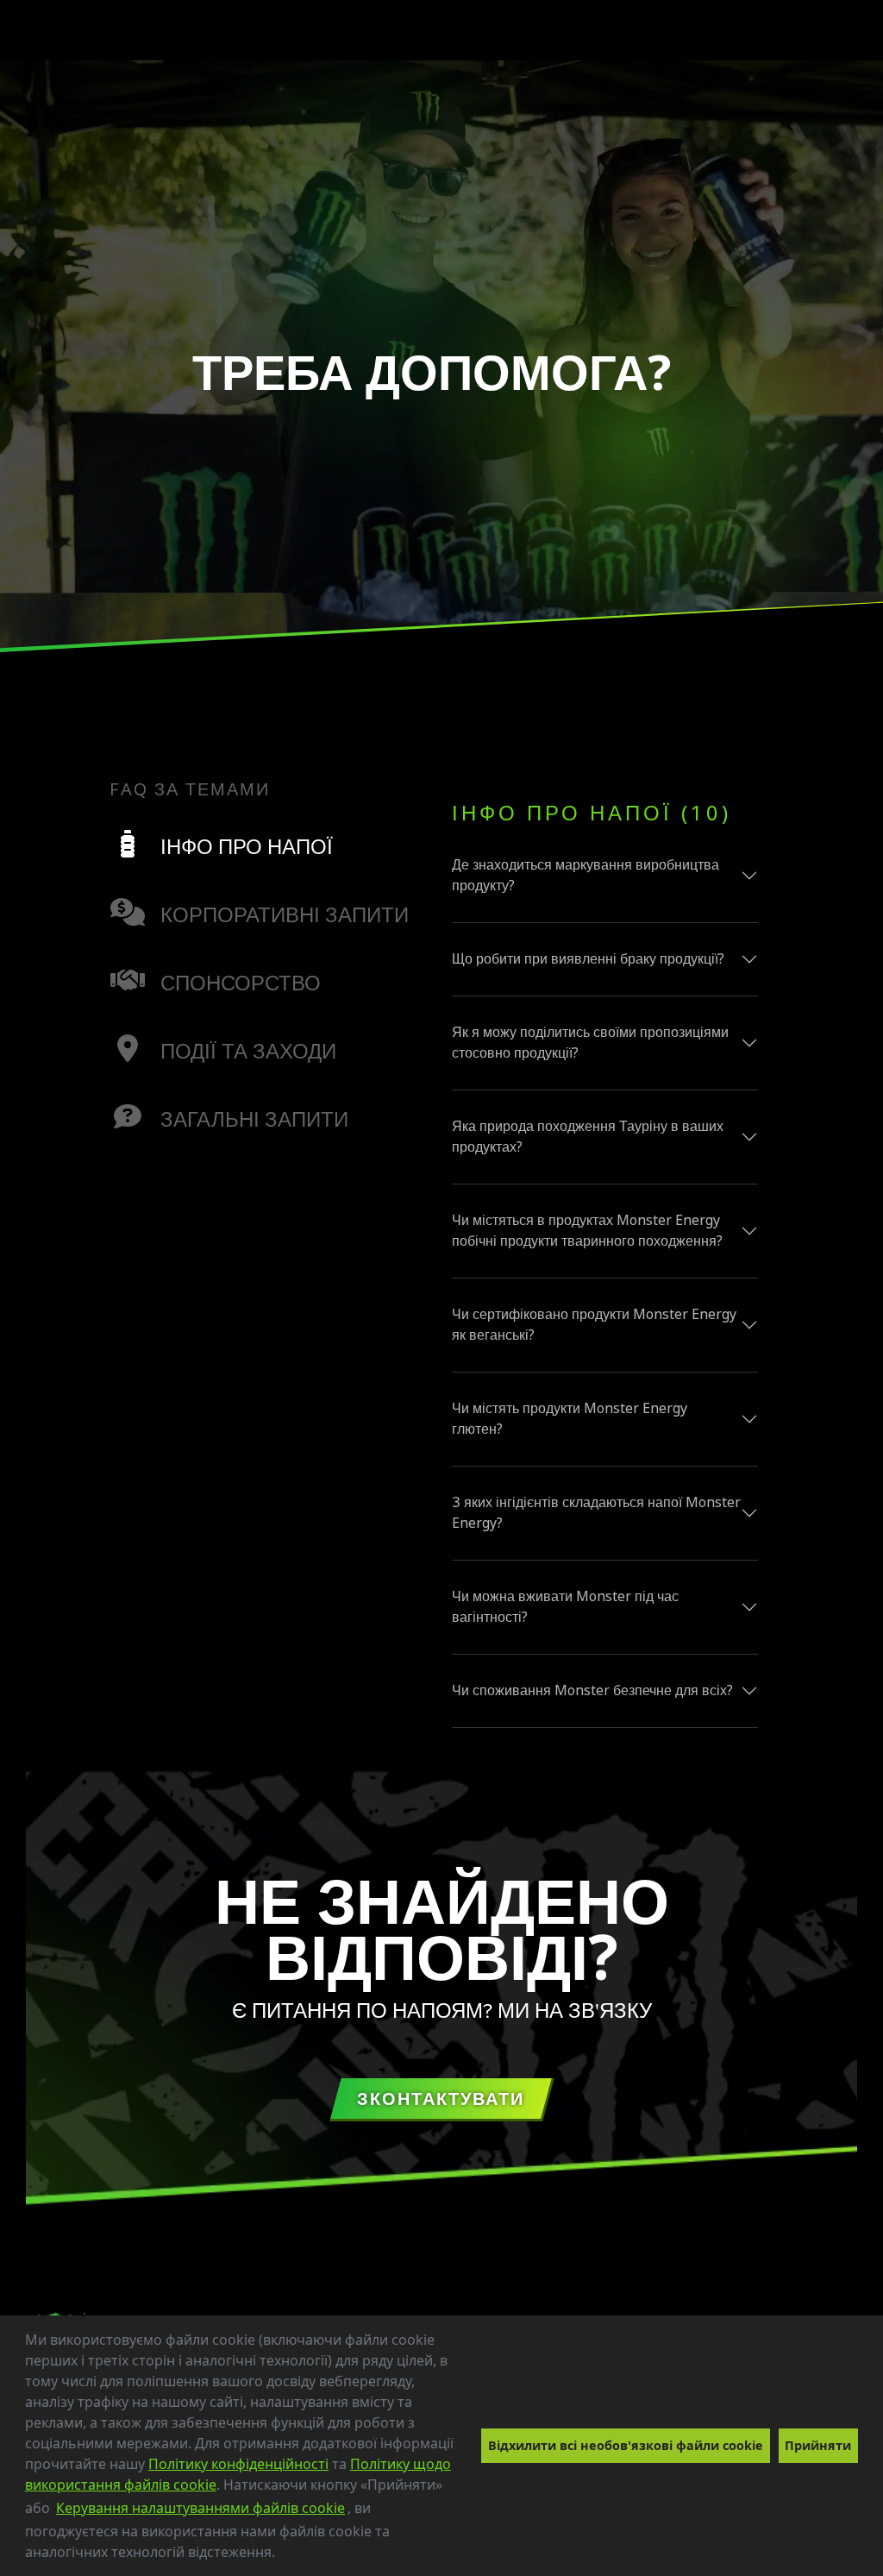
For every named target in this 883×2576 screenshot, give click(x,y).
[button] (281, 2554)
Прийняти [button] (818, 2445)
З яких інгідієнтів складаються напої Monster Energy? (596, 1513)
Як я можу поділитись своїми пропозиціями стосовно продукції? (590, 1043)
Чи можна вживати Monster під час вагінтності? (565, 1607)
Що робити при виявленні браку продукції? (588, 959)
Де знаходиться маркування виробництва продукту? (586, 875)
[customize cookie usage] (291, 2557)
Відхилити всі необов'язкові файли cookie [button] (626, 2445)
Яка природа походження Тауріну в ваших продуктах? (588, 1137)
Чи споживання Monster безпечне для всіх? (592, 1690)
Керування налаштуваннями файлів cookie (200, 2508)
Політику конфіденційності (238, 2464)
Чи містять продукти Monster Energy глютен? (570, 1419)
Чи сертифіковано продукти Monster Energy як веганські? (594, 1325)
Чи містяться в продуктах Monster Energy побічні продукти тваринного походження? (587, 1231)
